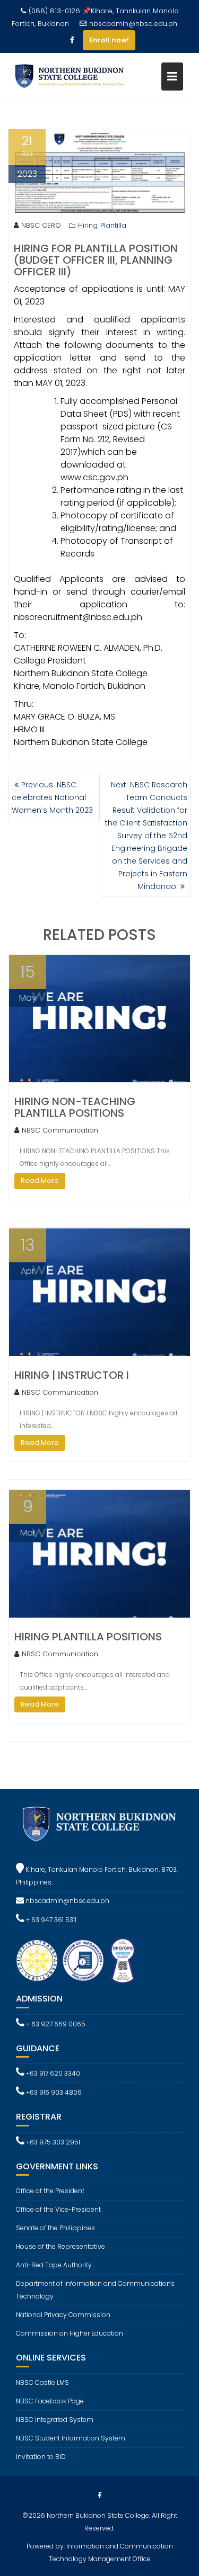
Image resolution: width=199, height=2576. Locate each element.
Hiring (88, 225)
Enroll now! (109, 40)
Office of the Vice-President (58, 2209)
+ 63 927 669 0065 (55, 2024)
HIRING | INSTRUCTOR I (72, 1375)
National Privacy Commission (63, 2315)
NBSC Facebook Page (50, 2401)
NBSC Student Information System (71, 2438)
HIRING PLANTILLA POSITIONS (88, 1637)
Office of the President (50, 2191)
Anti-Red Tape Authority (54, 2265)
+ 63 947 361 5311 (50, 1920)
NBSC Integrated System (55, 2420)
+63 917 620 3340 (52, 2073)
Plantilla (113, 225)
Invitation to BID (41, 2457)
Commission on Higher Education (70, 2333)
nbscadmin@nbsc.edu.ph (133, 24)
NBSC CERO (41, 225)
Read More (40, 1181)
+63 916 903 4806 (53, 2092)
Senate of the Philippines (55, 2228)
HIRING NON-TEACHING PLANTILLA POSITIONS (75, 1107)
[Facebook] (72, 40)
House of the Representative (60, 2246)
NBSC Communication (60, 1130)
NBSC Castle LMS (42, 2382)
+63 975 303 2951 (52, 2142)
